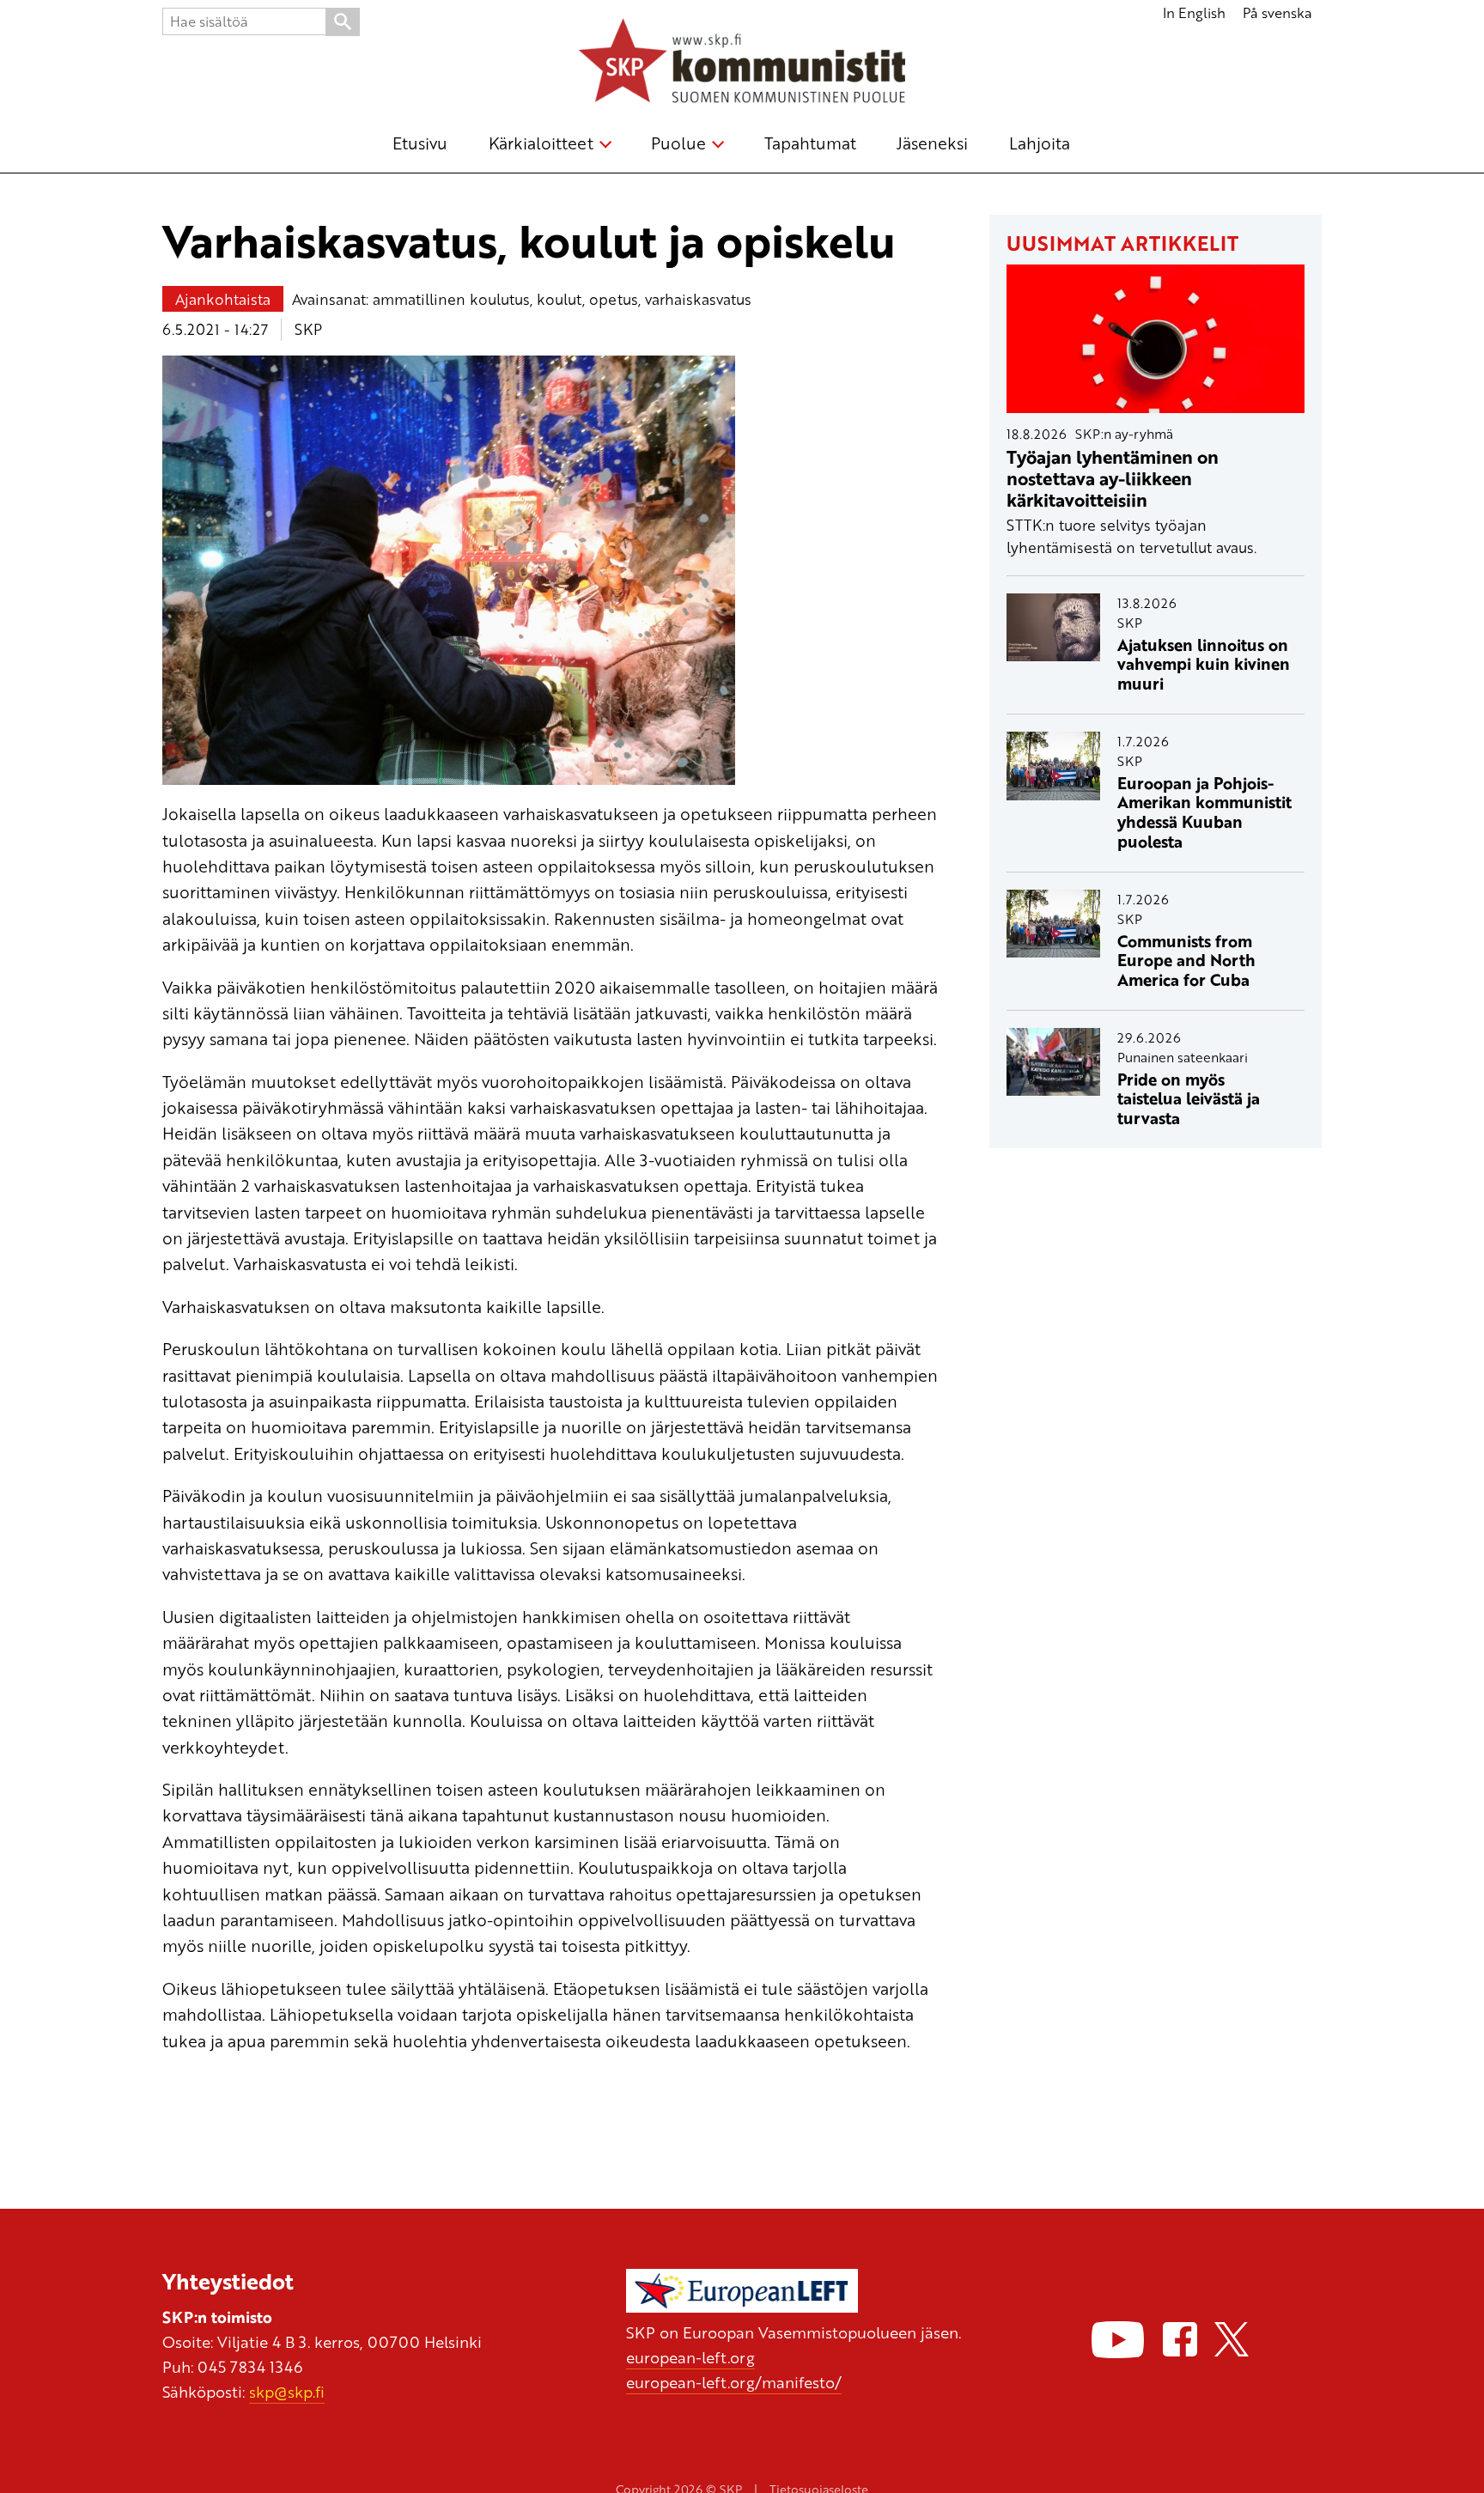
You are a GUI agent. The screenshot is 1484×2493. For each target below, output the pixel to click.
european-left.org (690, 2357)
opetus (614, 299)
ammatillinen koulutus (451, 299)
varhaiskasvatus (698, 299)
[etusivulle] (742, 64)
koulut (560, 299)
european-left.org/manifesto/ (734, 2382)
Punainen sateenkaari (1183, 1057)
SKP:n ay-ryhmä (1124, 434)
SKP (308, 329)
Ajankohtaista (223, 299)
